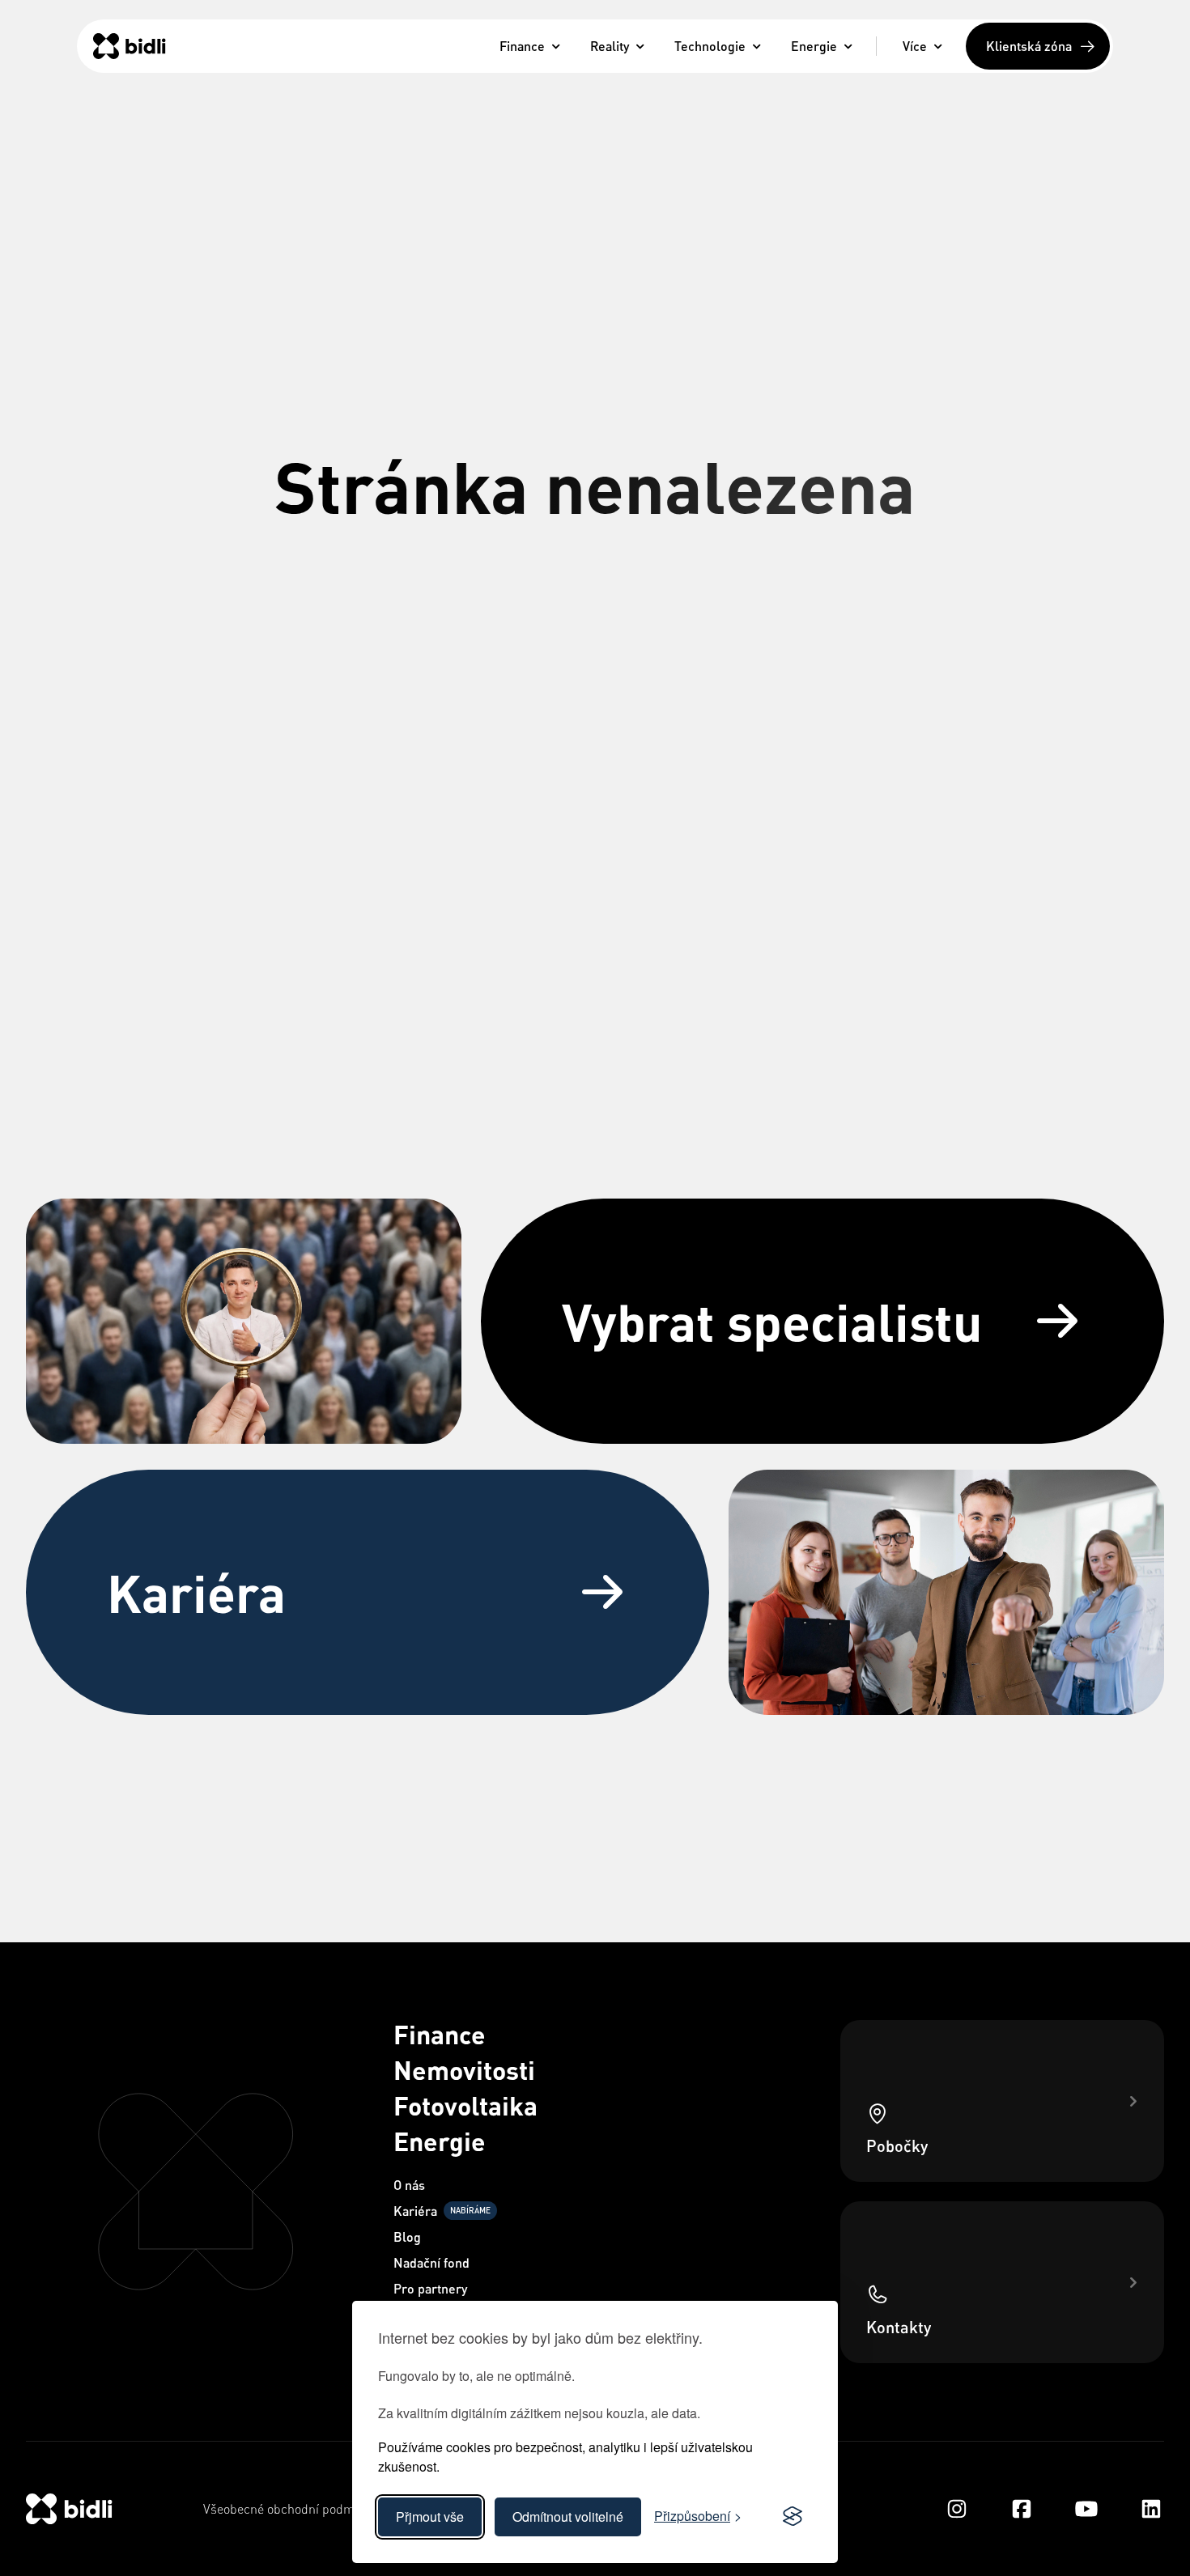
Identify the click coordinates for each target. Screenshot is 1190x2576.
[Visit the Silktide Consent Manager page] (793, 2517)
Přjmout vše (430, 2517)
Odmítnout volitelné (568, 2517)
